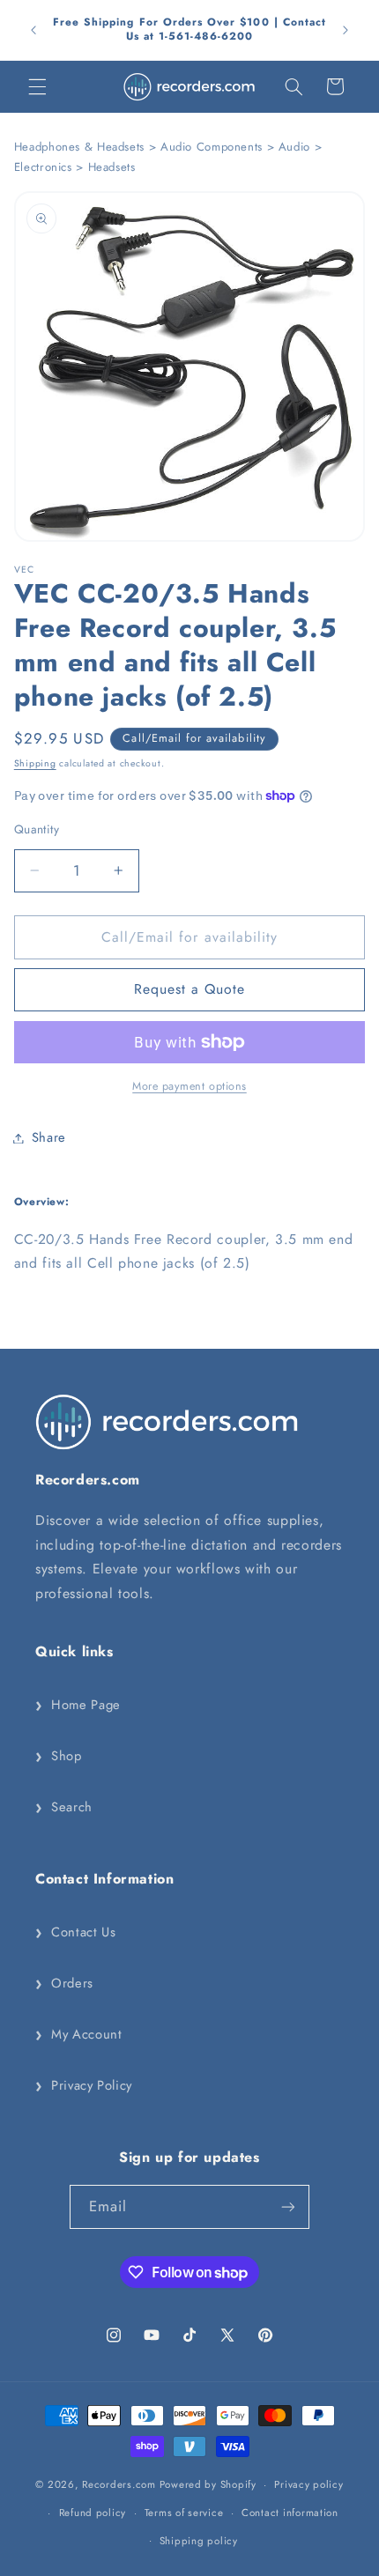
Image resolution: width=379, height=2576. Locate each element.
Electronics (43, 167)
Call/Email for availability (194, 738)
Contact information (290, 2513)
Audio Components (212, 147)
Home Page (78, 1705)
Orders (64, 1983)
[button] (37, 86)
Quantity (37, 829)
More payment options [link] (189, 1086)
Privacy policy (308, 2484)
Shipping (35, 763)
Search (64, 1807)
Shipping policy (199, 2541)
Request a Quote (190, 989)
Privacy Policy (84, 2085)
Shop (59, 1756)
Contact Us (75, 1932)
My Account (78, 2034)
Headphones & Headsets (79, 147)
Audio (294, 147)
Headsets (112, 167)
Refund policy (93, 2513)
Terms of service (184, 2513)
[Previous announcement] (33, 30)
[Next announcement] (346, 30)
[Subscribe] (288, 2206)
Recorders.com (119, 2484)
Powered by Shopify (208, 2484)
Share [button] (49, 1137)
